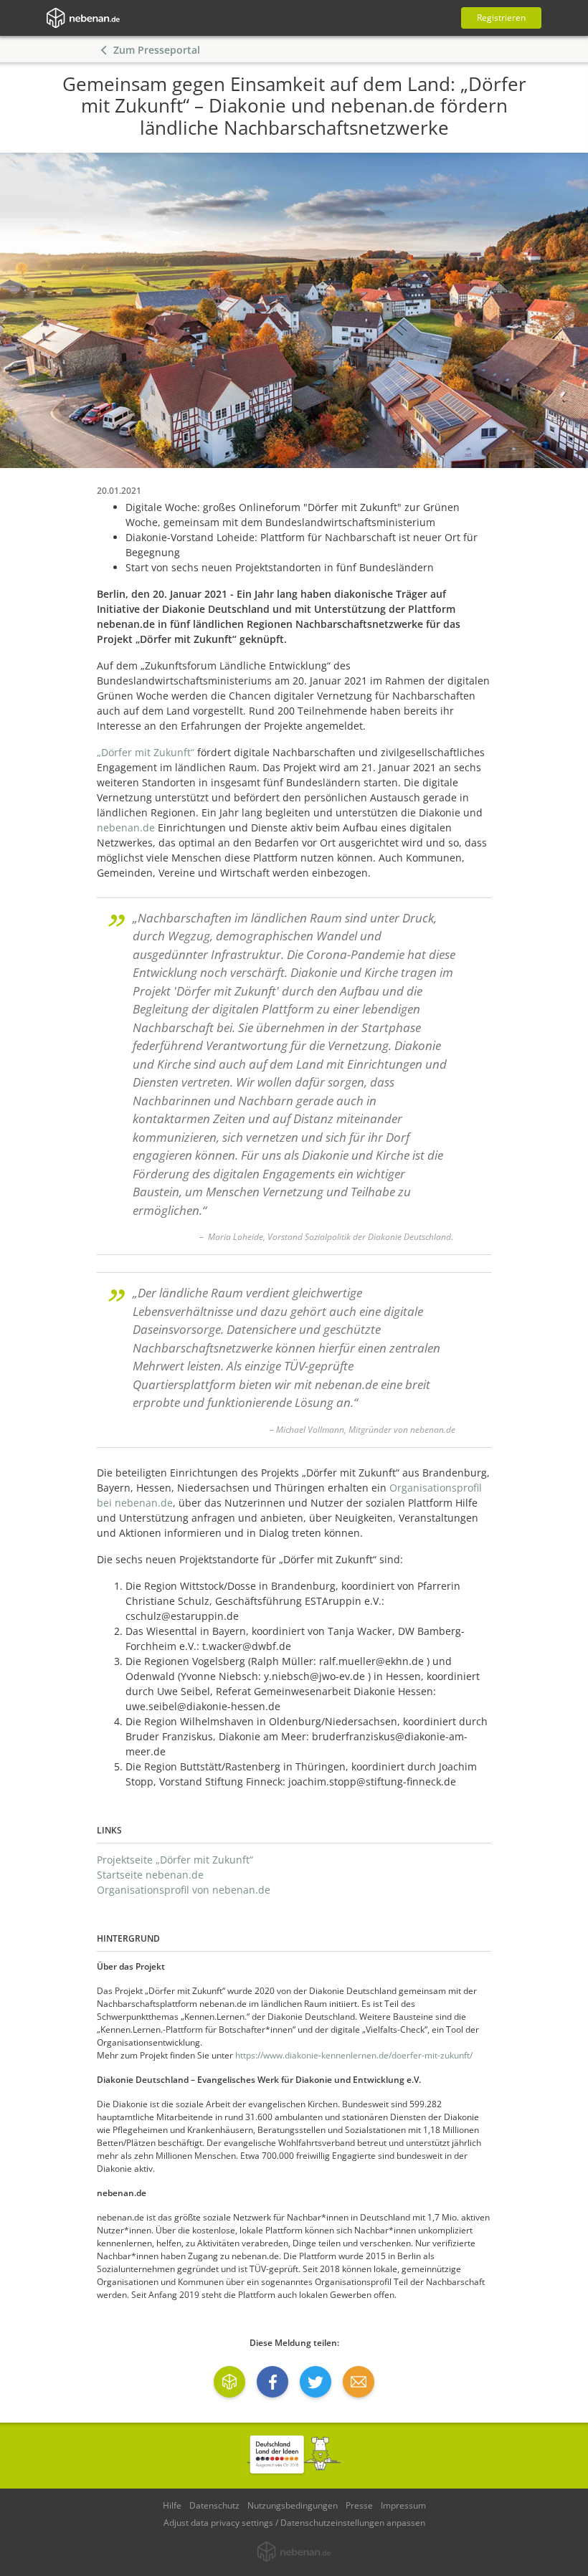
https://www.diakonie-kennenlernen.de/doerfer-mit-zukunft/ (354, 2055)
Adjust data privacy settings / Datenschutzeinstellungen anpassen (294, 2523)
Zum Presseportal (157, 50)
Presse (359, 2505)
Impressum (403, 2505)
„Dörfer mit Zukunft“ (146, 752)
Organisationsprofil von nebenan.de (184, 1890)
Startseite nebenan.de (150, 1875)
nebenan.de (126, 827)
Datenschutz (214, 2505)
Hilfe (172, 2505)
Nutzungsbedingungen (293, 2505)
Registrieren (501, 18)
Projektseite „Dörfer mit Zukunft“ (175, 1860)
